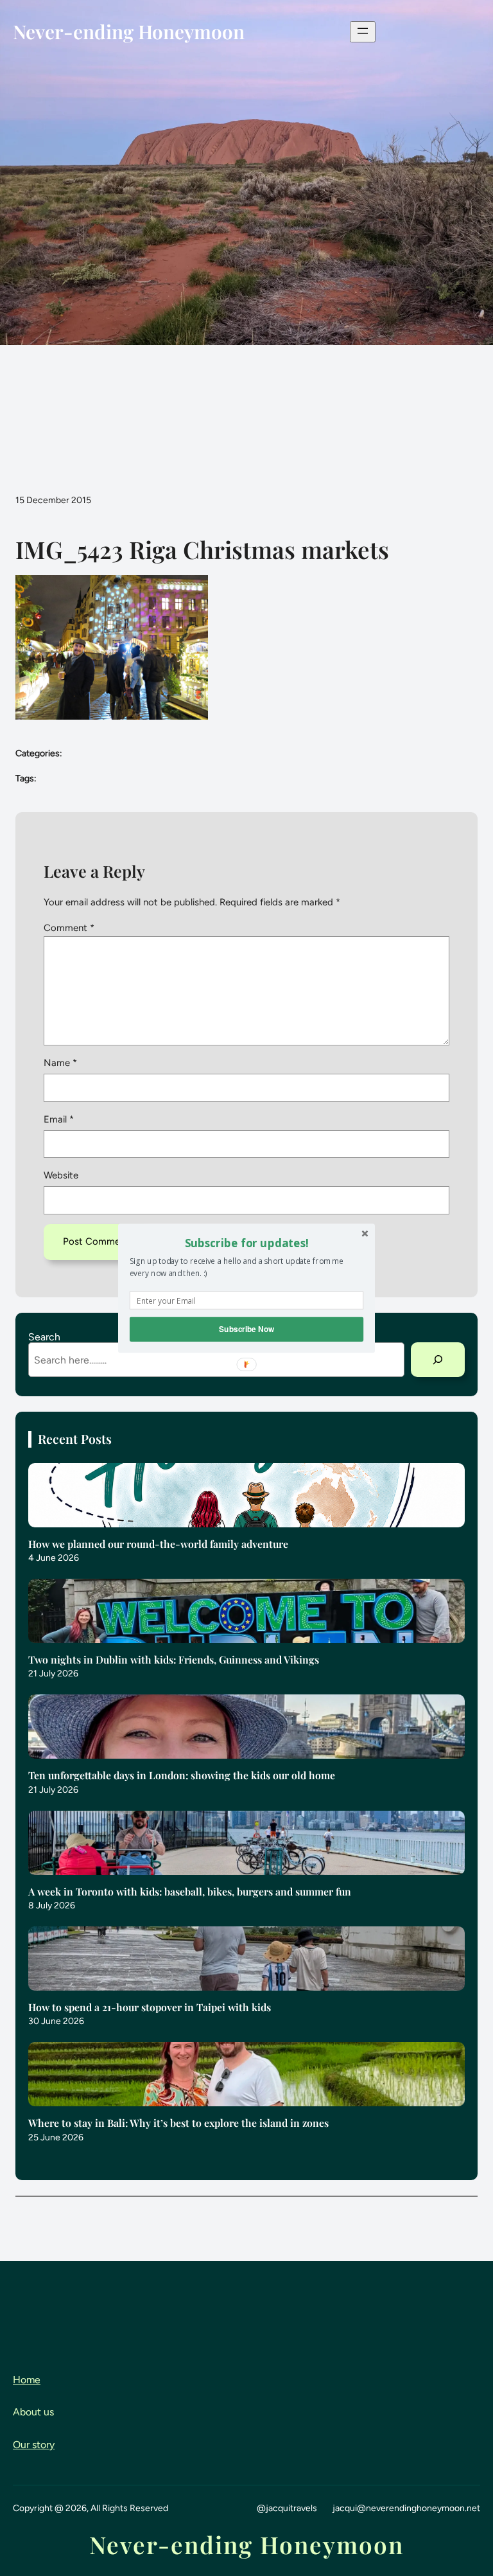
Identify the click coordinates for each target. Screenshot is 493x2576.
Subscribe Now (246, 1328)
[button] (246, 1243)
